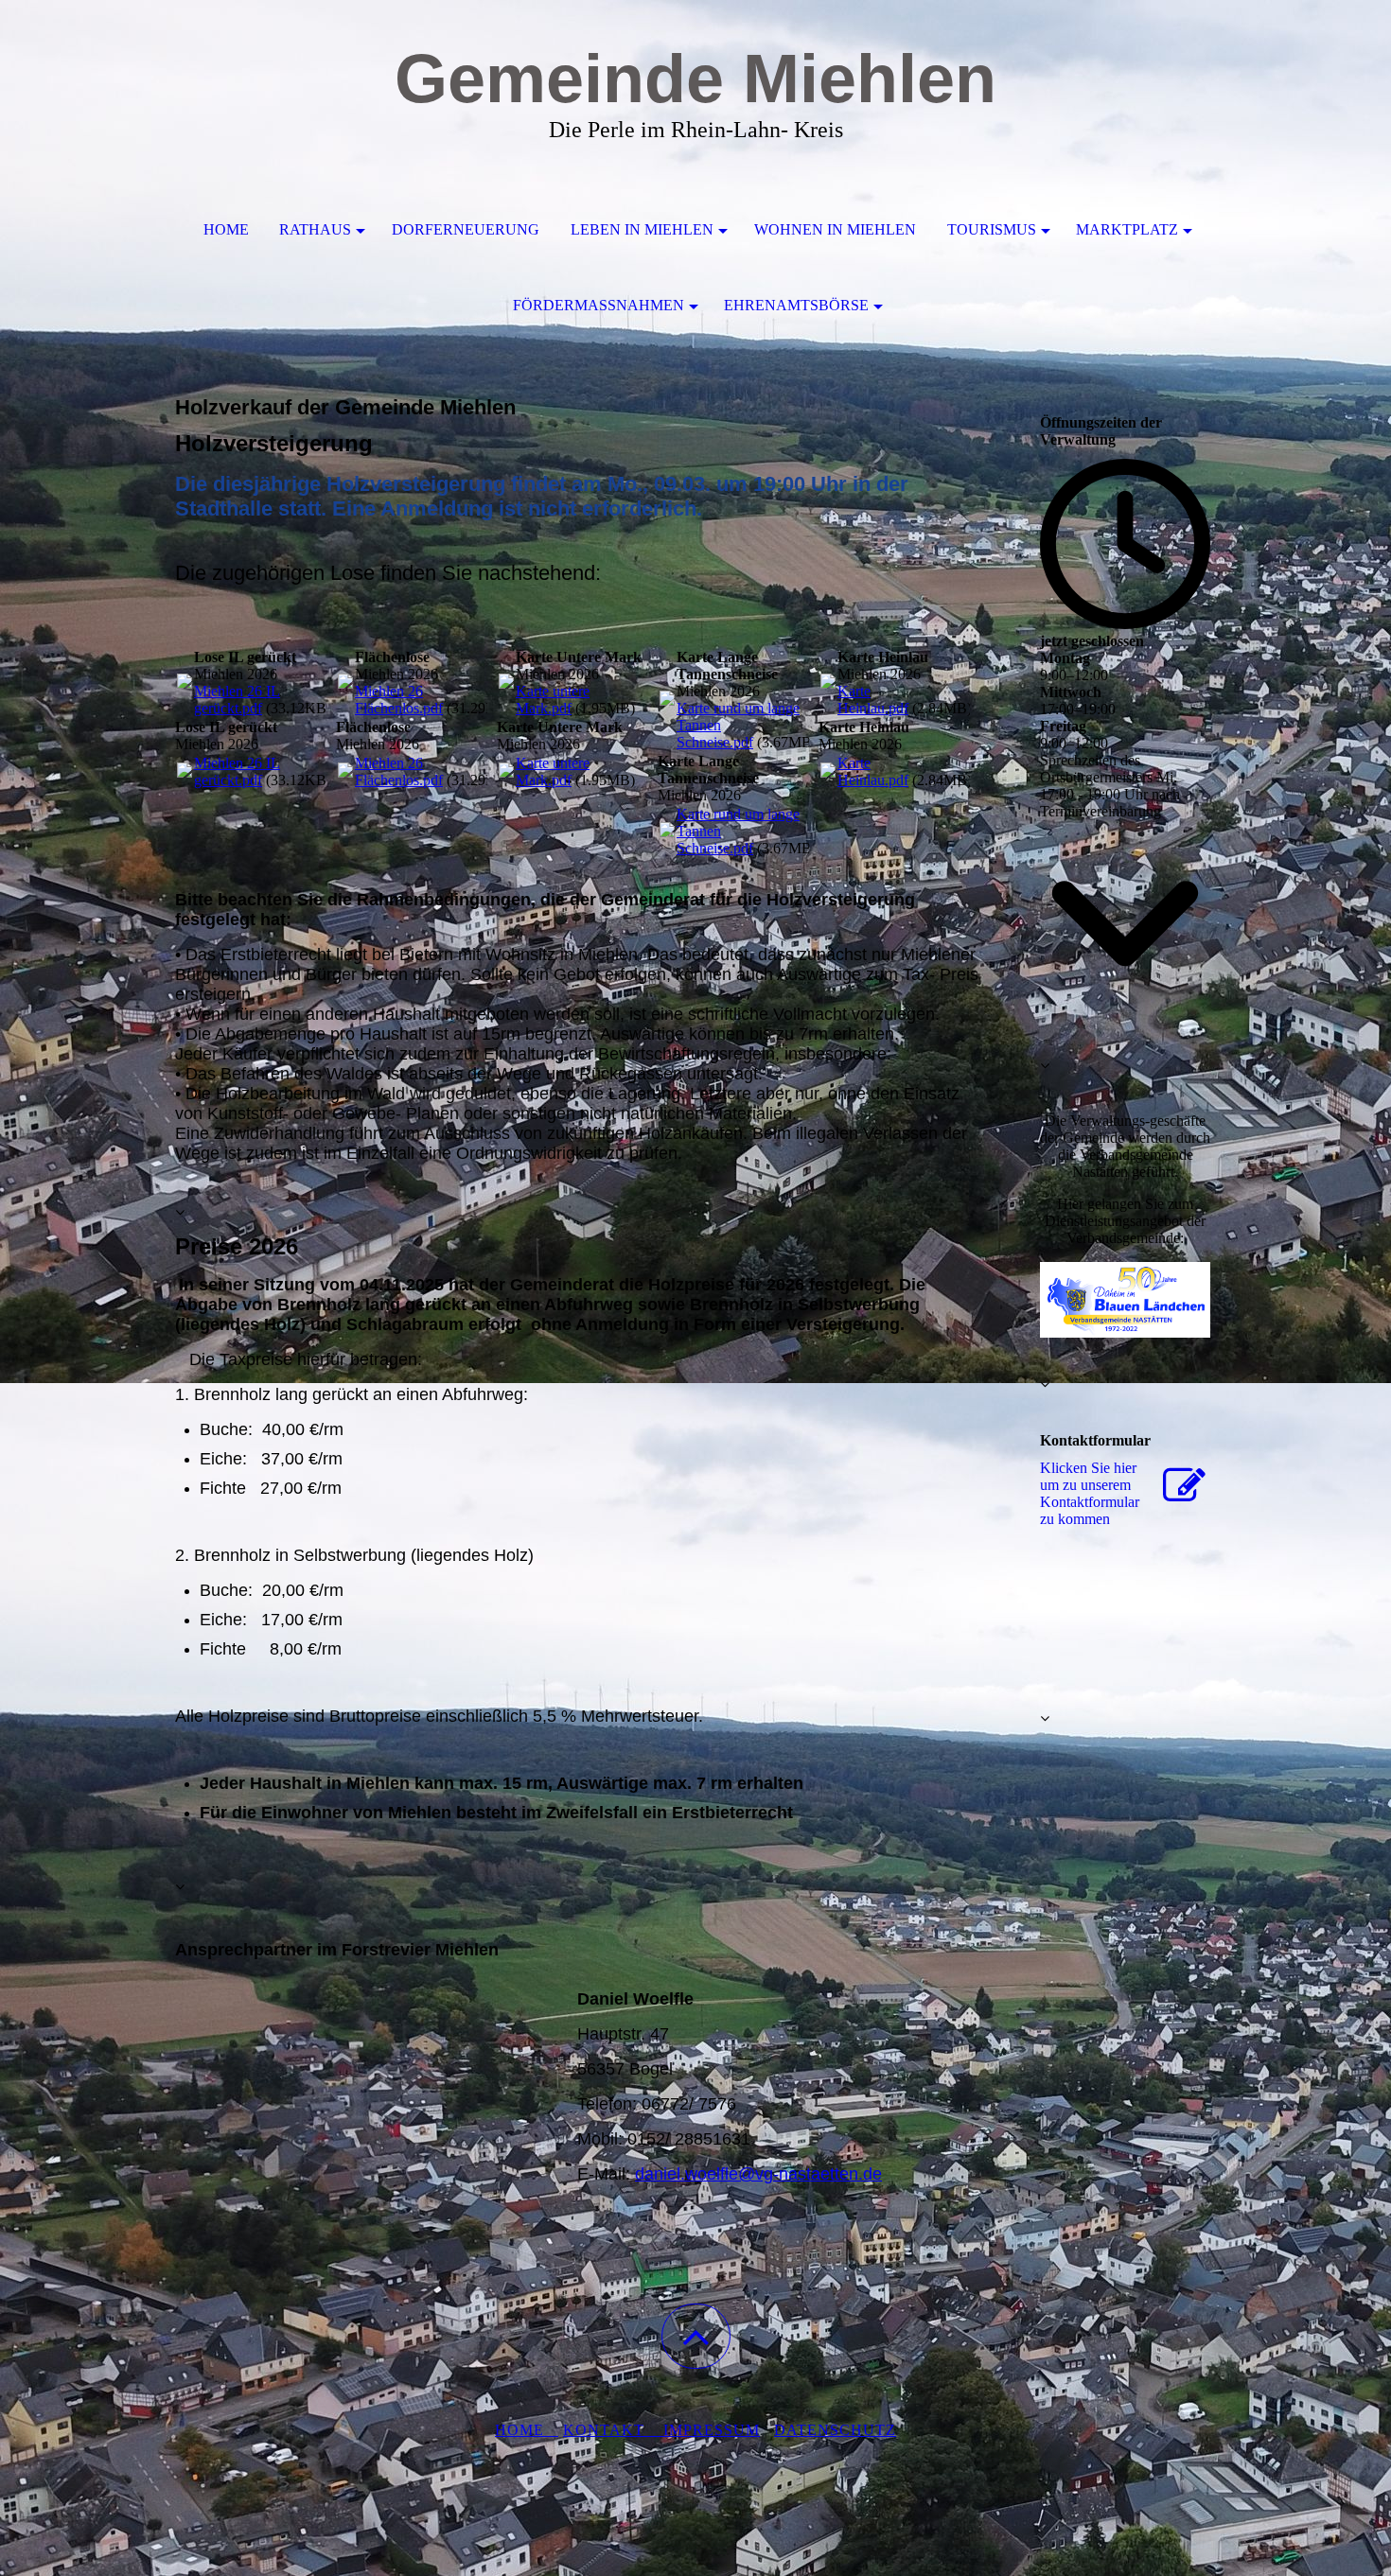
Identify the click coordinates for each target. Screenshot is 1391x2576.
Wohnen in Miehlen (835, 229)
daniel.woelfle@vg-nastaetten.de (758, 2174)
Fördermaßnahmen (599, 305)
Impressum (712, 2430)
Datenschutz (835, 2430)
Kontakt (613, 2430)
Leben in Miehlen (642, 229)
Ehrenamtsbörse (796, 305)
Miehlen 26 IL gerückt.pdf (237, 700)
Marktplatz (1127, 229)
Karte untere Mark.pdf (553, 700)
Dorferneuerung (466, 229)
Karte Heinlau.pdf (873, 700)
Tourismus (992, 229)
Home (226, 229)
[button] (696, 2336)
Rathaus (315, 229)
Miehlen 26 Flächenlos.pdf (399, 700)
